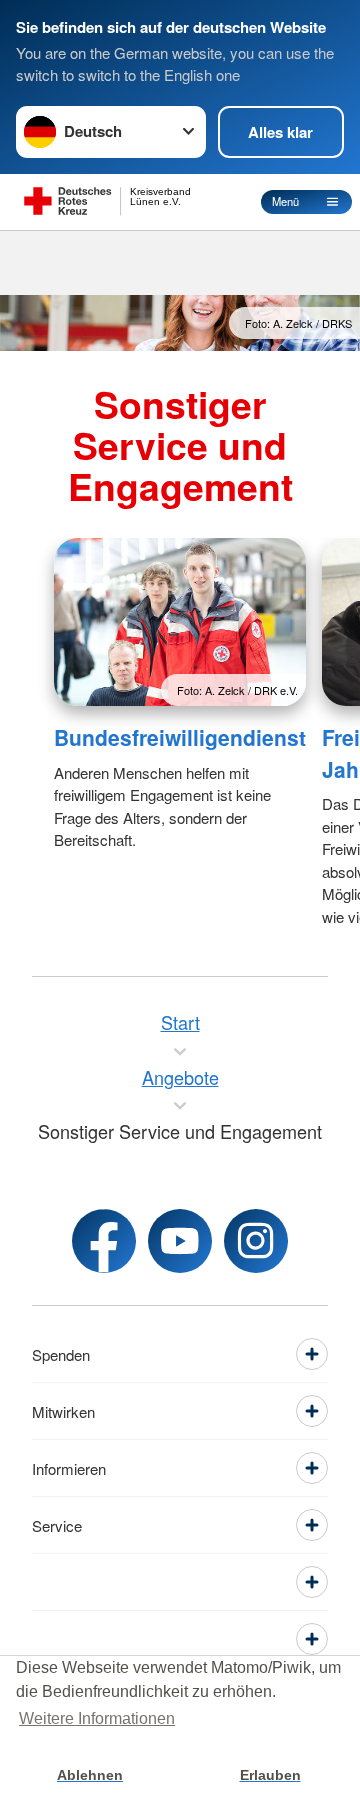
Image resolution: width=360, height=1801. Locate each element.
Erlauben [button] (270, 1775)
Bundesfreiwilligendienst (180, 737)
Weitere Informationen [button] (97, 1718)
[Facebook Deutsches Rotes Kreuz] (104, 1241)
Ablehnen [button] (90, 1775)
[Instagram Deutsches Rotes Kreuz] (256, 1241)
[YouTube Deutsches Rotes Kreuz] (180, 1241)
